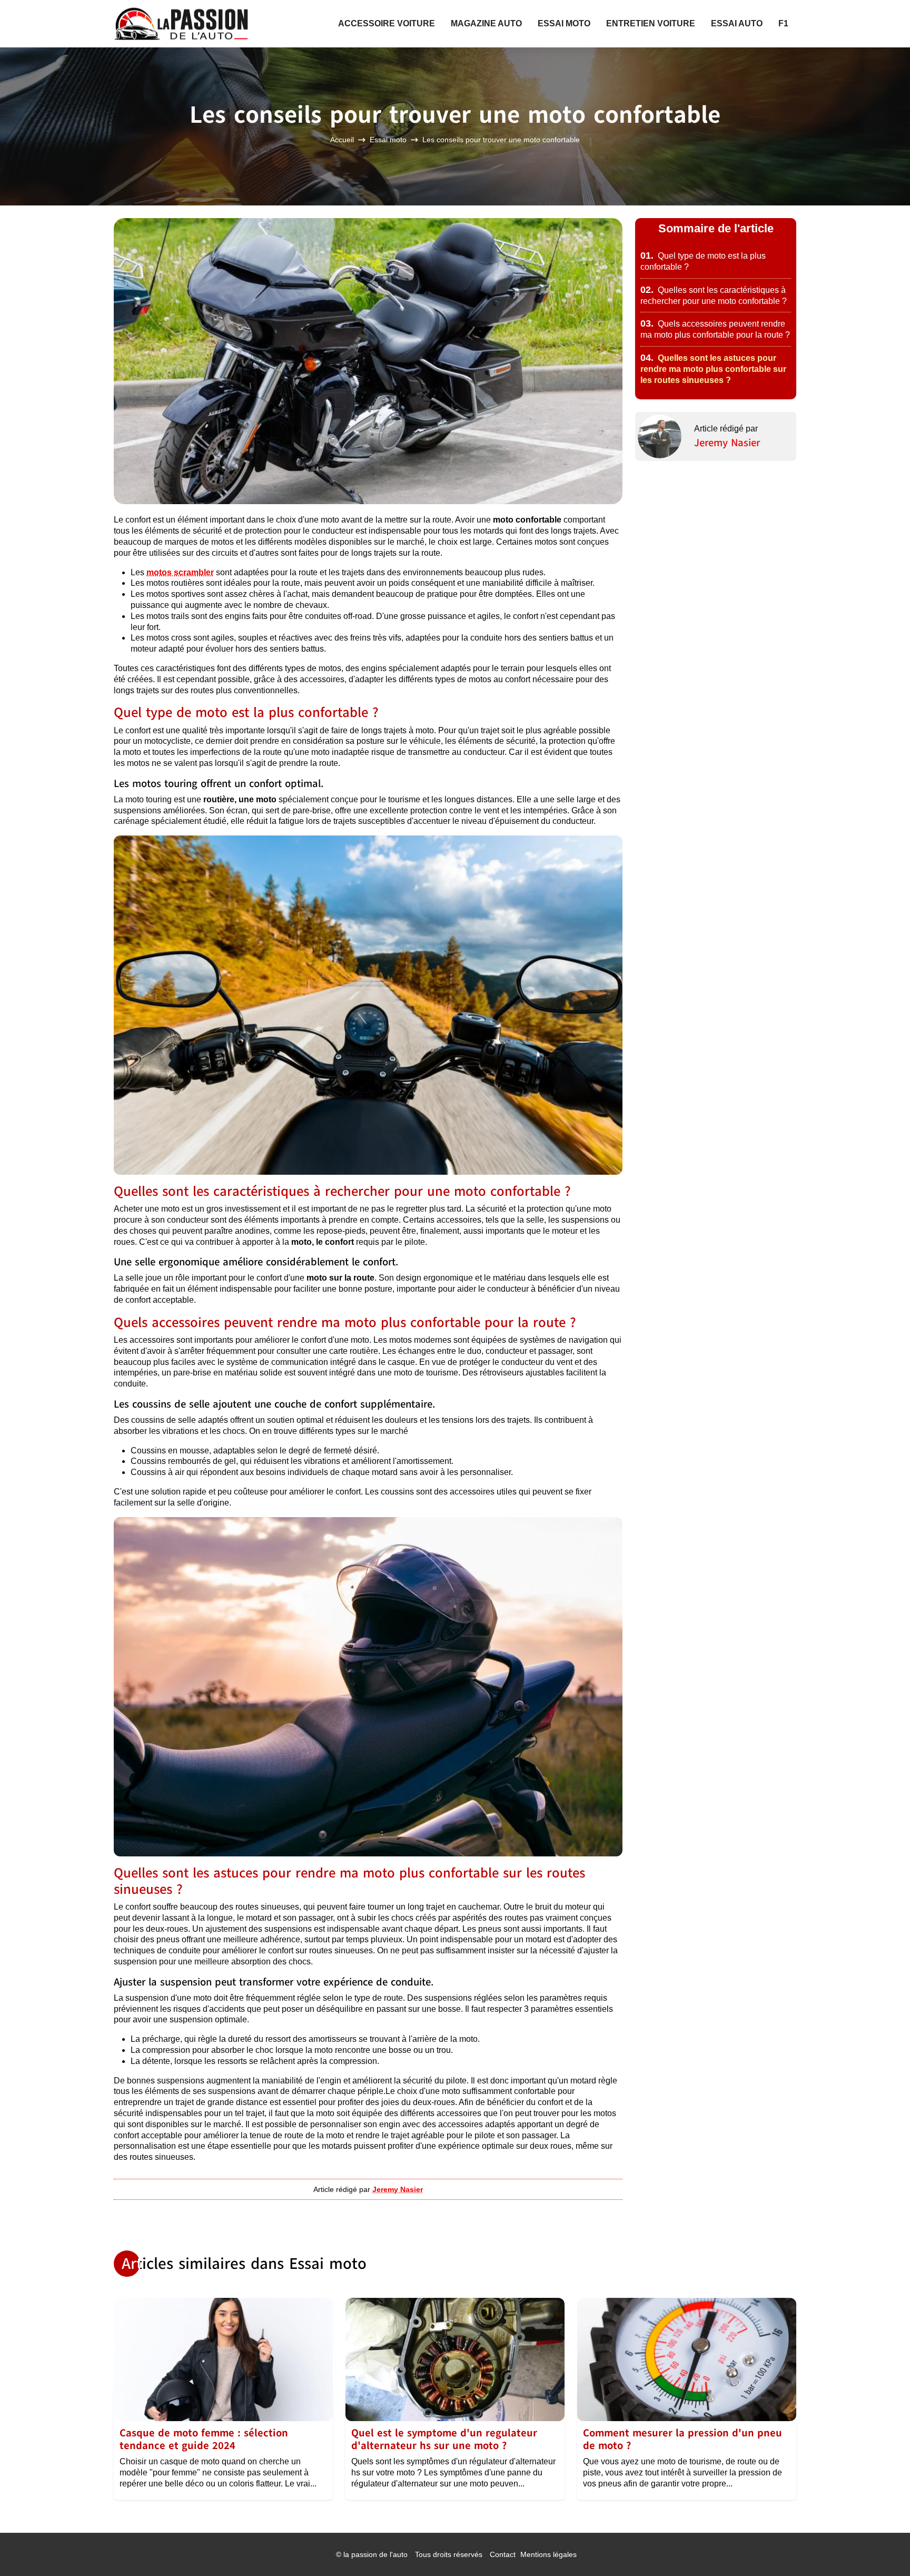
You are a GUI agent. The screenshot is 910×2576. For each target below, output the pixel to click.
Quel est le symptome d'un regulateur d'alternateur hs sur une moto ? (444, 2439)
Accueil (342, 140)
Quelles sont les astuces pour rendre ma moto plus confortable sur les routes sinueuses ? (713, 369)
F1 (783, 23)
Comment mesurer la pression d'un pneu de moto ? (682, 2439)
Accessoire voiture (387, 23)
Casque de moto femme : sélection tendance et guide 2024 (204, 2439)
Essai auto (737, 23)
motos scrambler (180, 572)
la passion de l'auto (375, 2554)
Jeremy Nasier (727, 443)
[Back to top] (881, 2547)
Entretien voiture (651, 23)
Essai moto (564, 23)
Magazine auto (486, 23)
